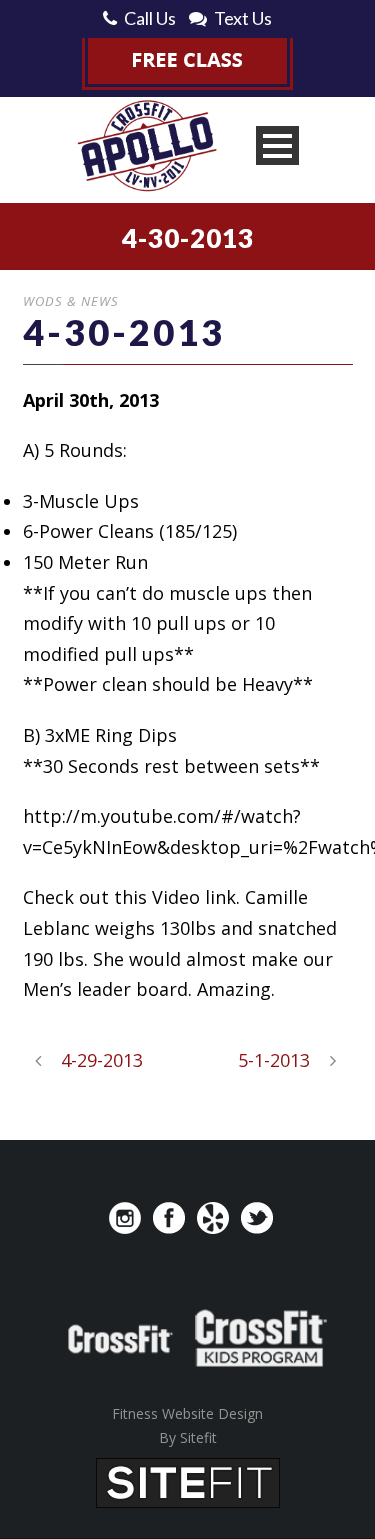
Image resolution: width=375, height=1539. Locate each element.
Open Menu (277, 145)
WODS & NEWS (71, 301)
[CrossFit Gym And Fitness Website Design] (188, 1481)
